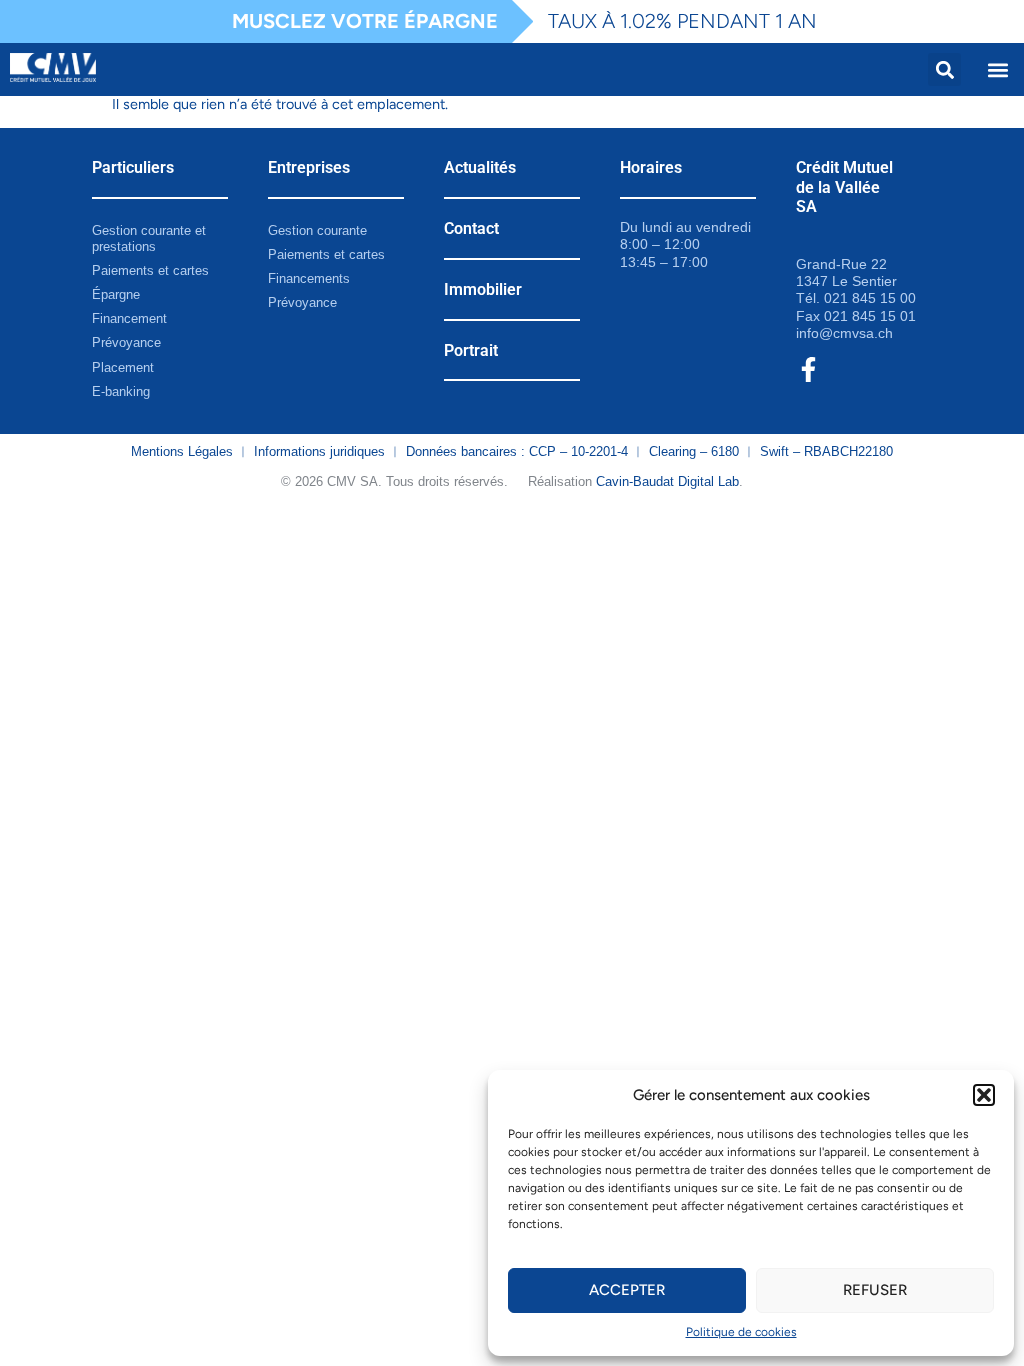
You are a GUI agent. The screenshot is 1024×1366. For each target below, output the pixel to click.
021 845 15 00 (870, 298)
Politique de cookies (741, 1332)
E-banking (121, 391)
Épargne (116, 294)
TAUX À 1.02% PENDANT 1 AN (682, 21)
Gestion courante (317, 230)
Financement (129, 318)
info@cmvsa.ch (844, 333)
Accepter (627, 1290)
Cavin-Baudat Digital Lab (667, 482)
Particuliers (133, 167)
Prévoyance (126, 342)
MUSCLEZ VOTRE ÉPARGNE (365, 21)
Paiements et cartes (150, 270)
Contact (471, 228)
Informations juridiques (319, 451)
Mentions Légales (182, 451)
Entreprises (309, 167)
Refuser (875, 1290)
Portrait (471, 350)
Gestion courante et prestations (149, 238)
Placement (123, 367)
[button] (984, 1095)
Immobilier (483, 289)
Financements (309, 278)
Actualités (480, 167)
